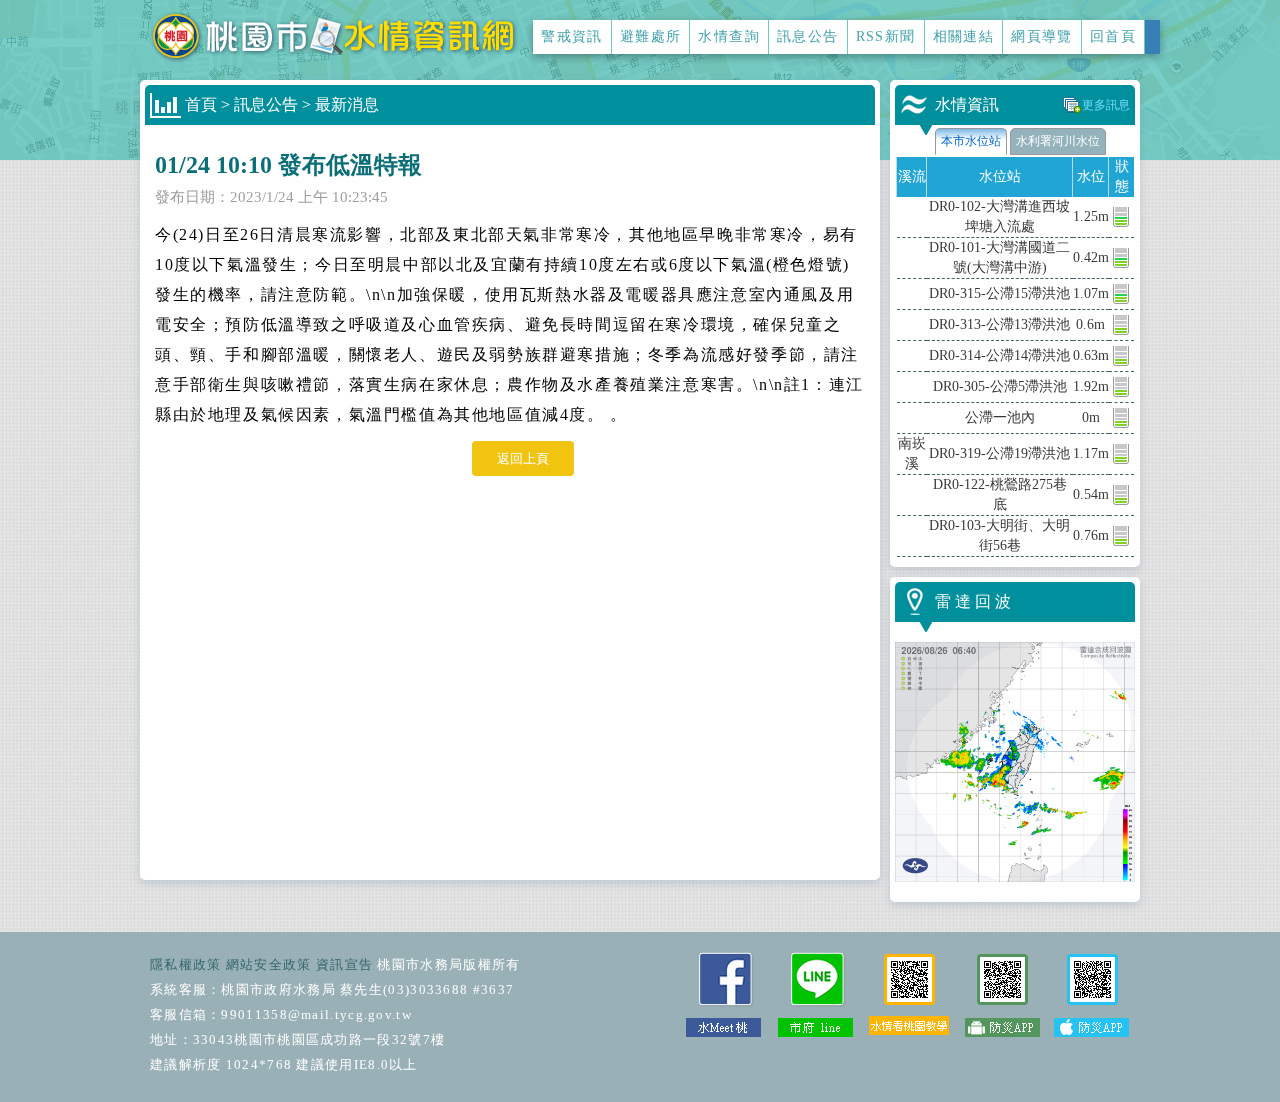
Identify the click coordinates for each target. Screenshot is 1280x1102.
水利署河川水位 (1058, 141)
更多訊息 (1106, 105)
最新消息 (347, 104)
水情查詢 (729, 36)
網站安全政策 (269, 964)
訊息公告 (808, 36)
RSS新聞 (886, 36)
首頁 (201, 104)
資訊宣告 (344, 964)
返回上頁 (523, 458)
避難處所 (651, 36)
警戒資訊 (572, 36)
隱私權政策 (186, 964)
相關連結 (964, 36)
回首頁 (1113, 36)
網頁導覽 (1042, 36)
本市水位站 (971, 141)
